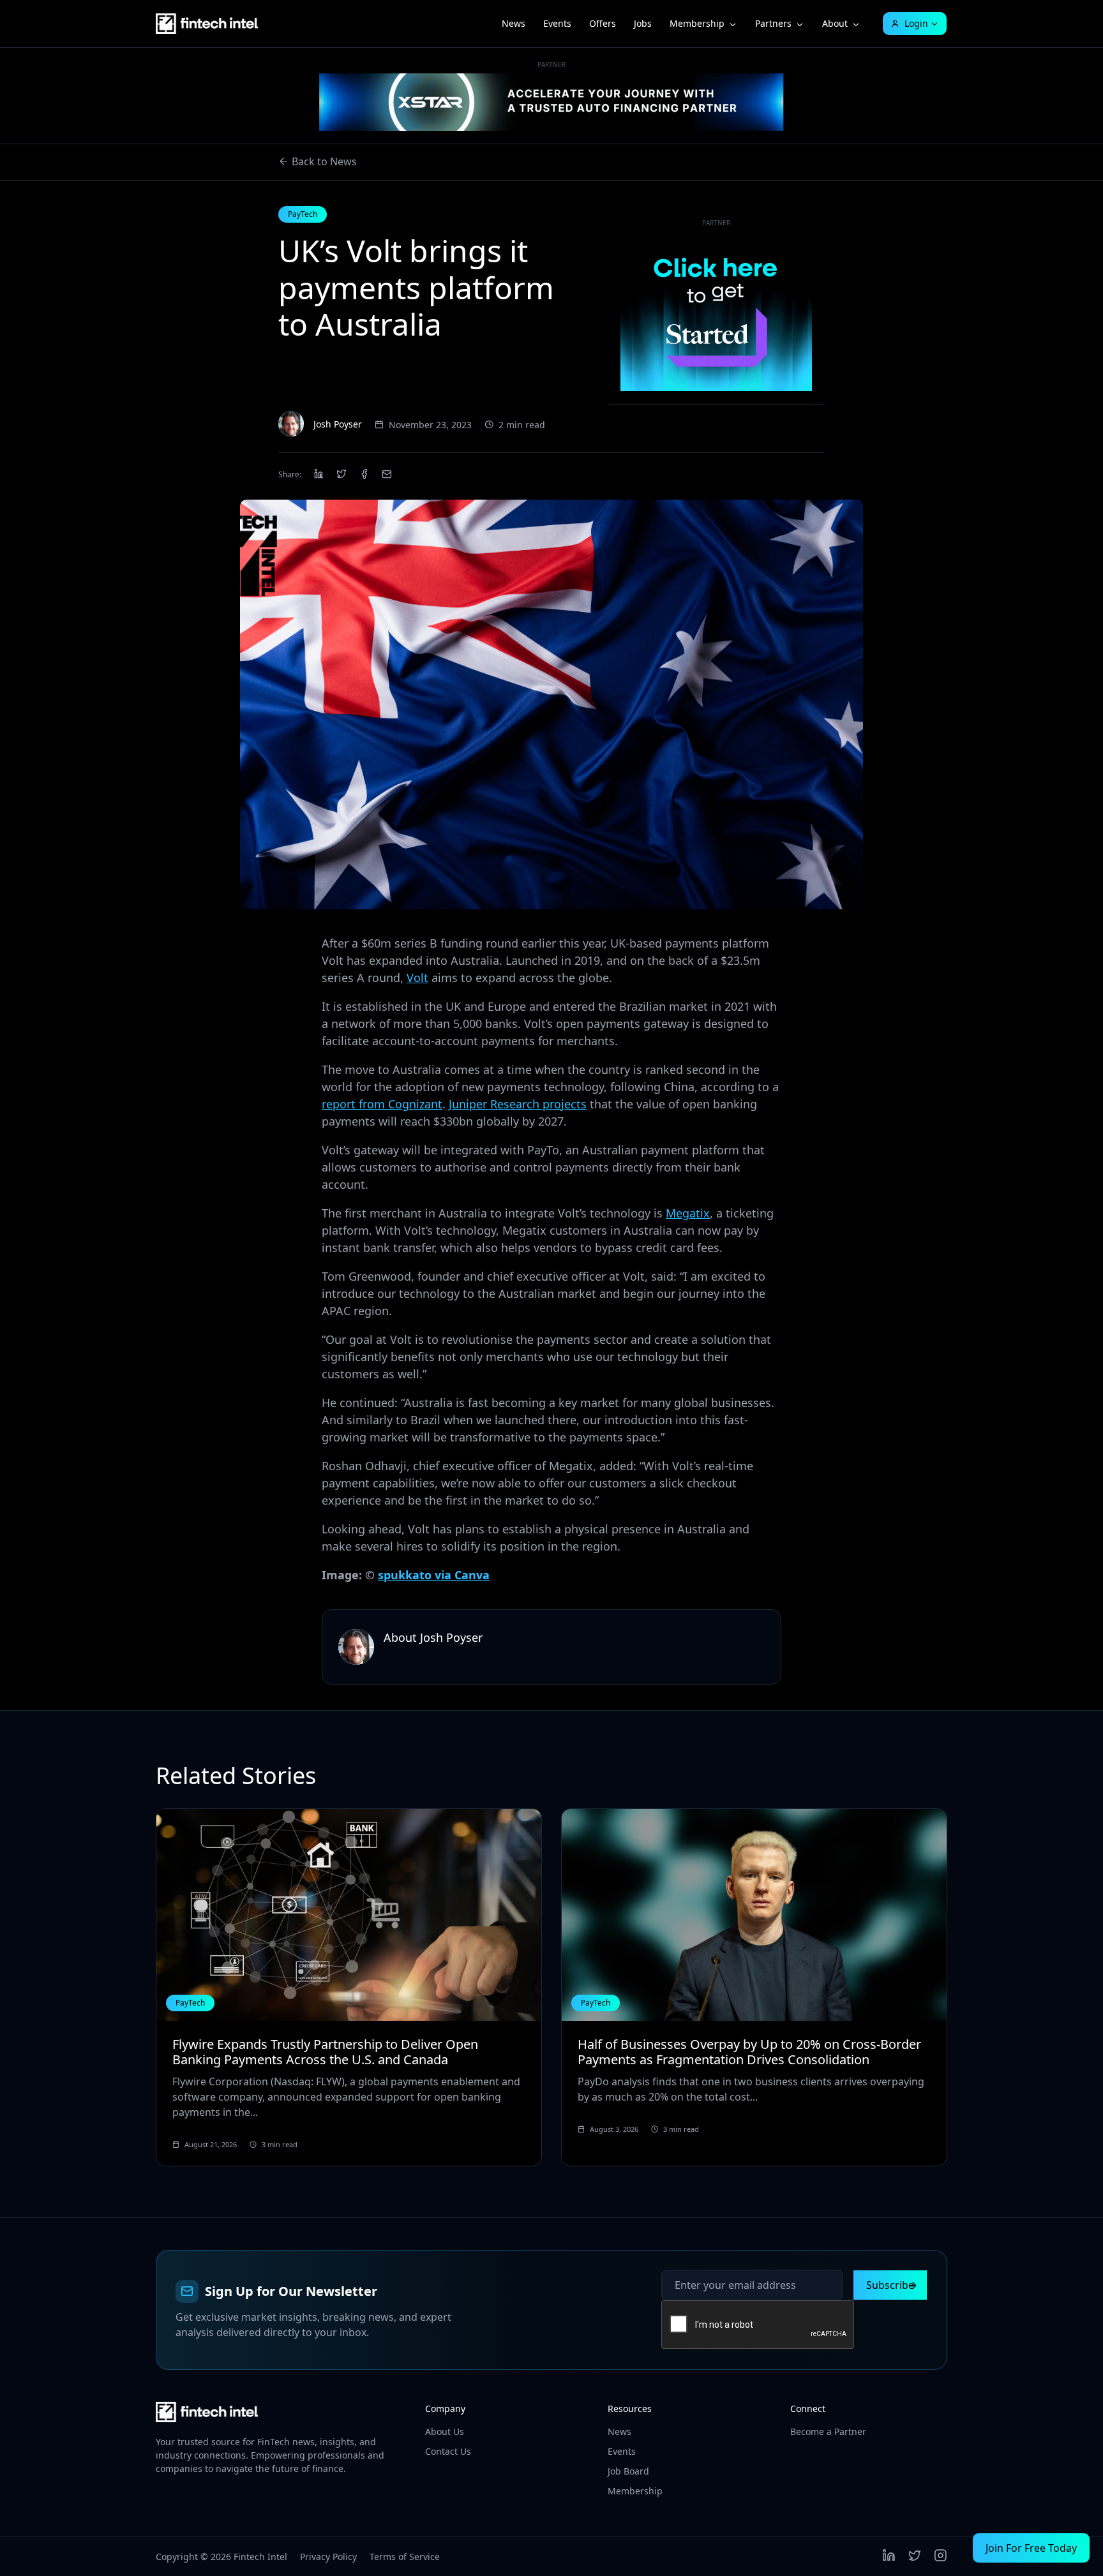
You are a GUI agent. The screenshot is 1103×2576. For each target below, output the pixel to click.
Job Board (628, 2471)
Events (557, 23)
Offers (603, 23)
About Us (445, 2431)
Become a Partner (828, 2431)
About (835, 23)
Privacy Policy (328, 2557)
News (514, 23)
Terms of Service (405, 2557)
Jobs (643, 23)
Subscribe (890, 2285)
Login (916, 23)
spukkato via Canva (434, 1575)
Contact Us (448, 2451)
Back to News (324, 161)
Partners (773, 23)
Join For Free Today (1031, 2548)
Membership (697, 23)
